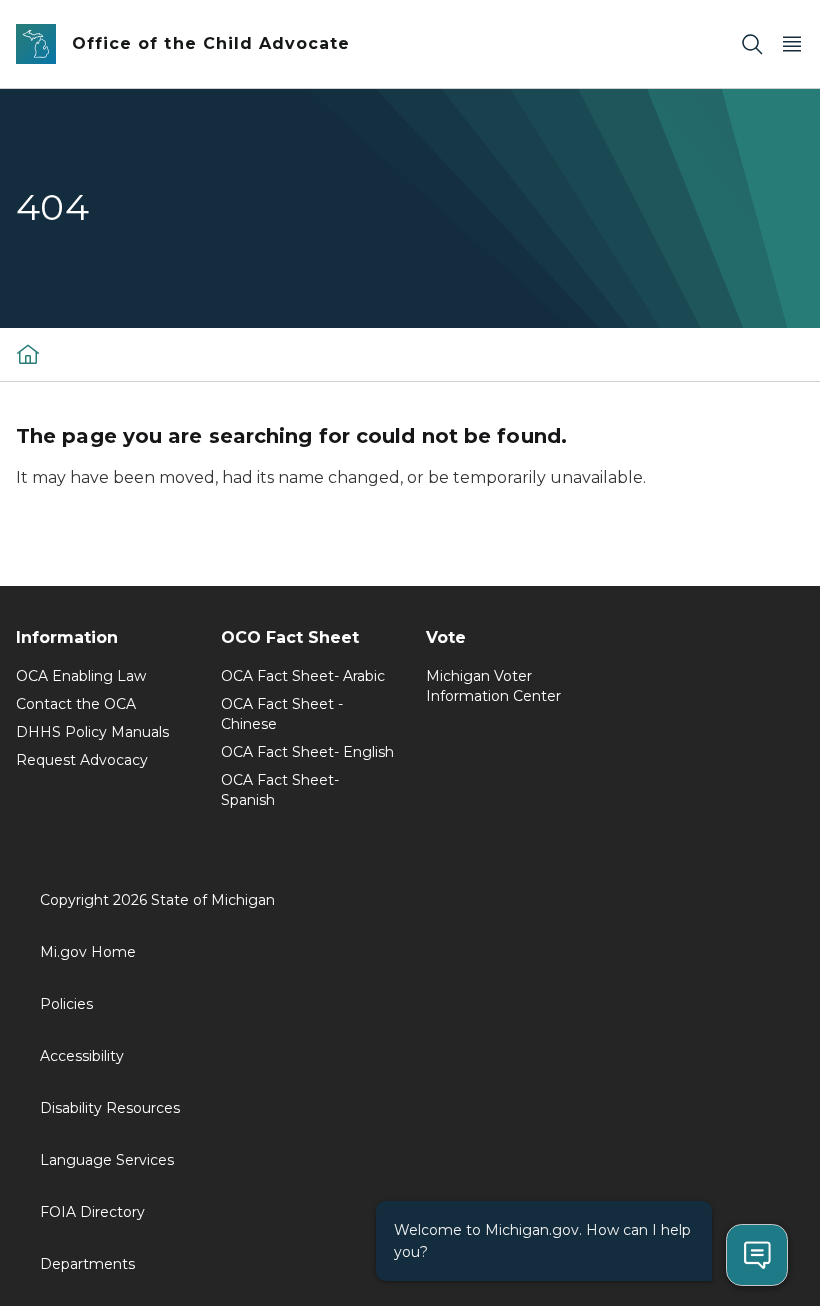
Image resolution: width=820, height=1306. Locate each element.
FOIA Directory (92, 1212)
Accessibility (82, 1056)
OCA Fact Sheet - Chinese (282, 714)
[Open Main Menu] (792, 44)
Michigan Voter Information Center (493, 686)
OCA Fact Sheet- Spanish (280, 790)
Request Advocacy (82, 760)
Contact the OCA (76, 704)
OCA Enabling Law (81, 676)
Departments (87, 1264)
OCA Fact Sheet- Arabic (303, 676)
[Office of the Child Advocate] (28, 354)
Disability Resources (110, 1108)
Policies (66, 1004)
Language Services (107, 1160)
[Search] (752, 44)
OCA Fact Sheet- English (307, 752)
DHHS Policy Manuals (92, 732)
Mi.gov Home (88, 952)
